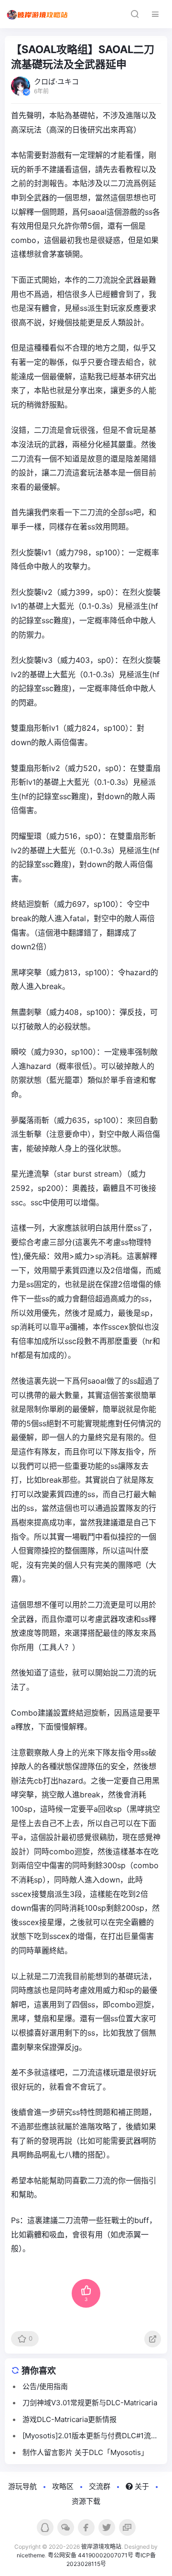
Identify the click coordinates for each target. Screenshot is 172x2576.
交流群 (100, 2486)
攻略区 (63, 2486)
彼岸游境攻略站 (101, 2547)
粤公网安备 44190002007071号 (91, 2555)
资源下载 (86, 2501)
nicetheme (31, 2555)
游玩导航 (22, 2486)
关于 (141, 2486)
